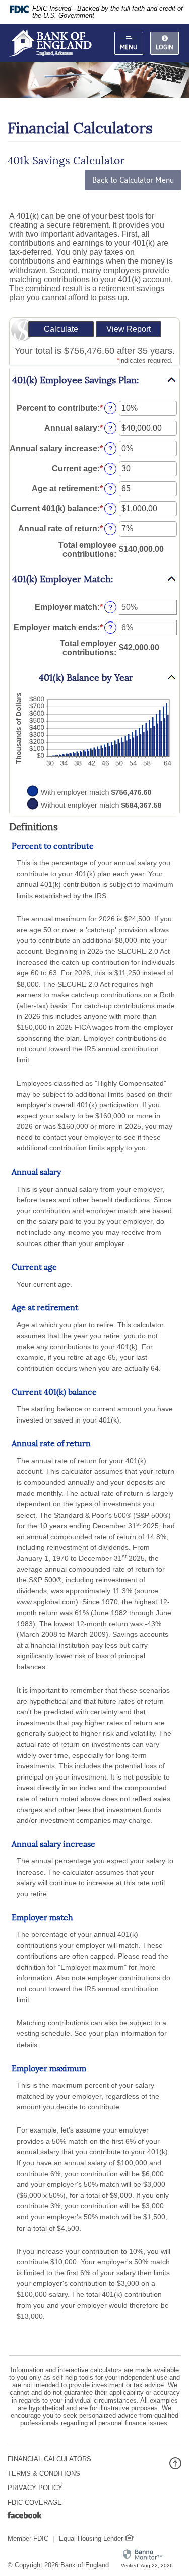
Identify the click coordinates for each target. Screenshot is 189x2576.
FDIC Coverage (35, 2502)
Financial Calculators (49, 2459)
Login (165, 47)
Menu (129, 47)
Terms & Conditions (44, 2474)
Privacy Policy (35, 2488)
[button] (94, 380)
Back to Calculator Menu (133, 180)
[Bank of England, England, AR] (50, 43)
